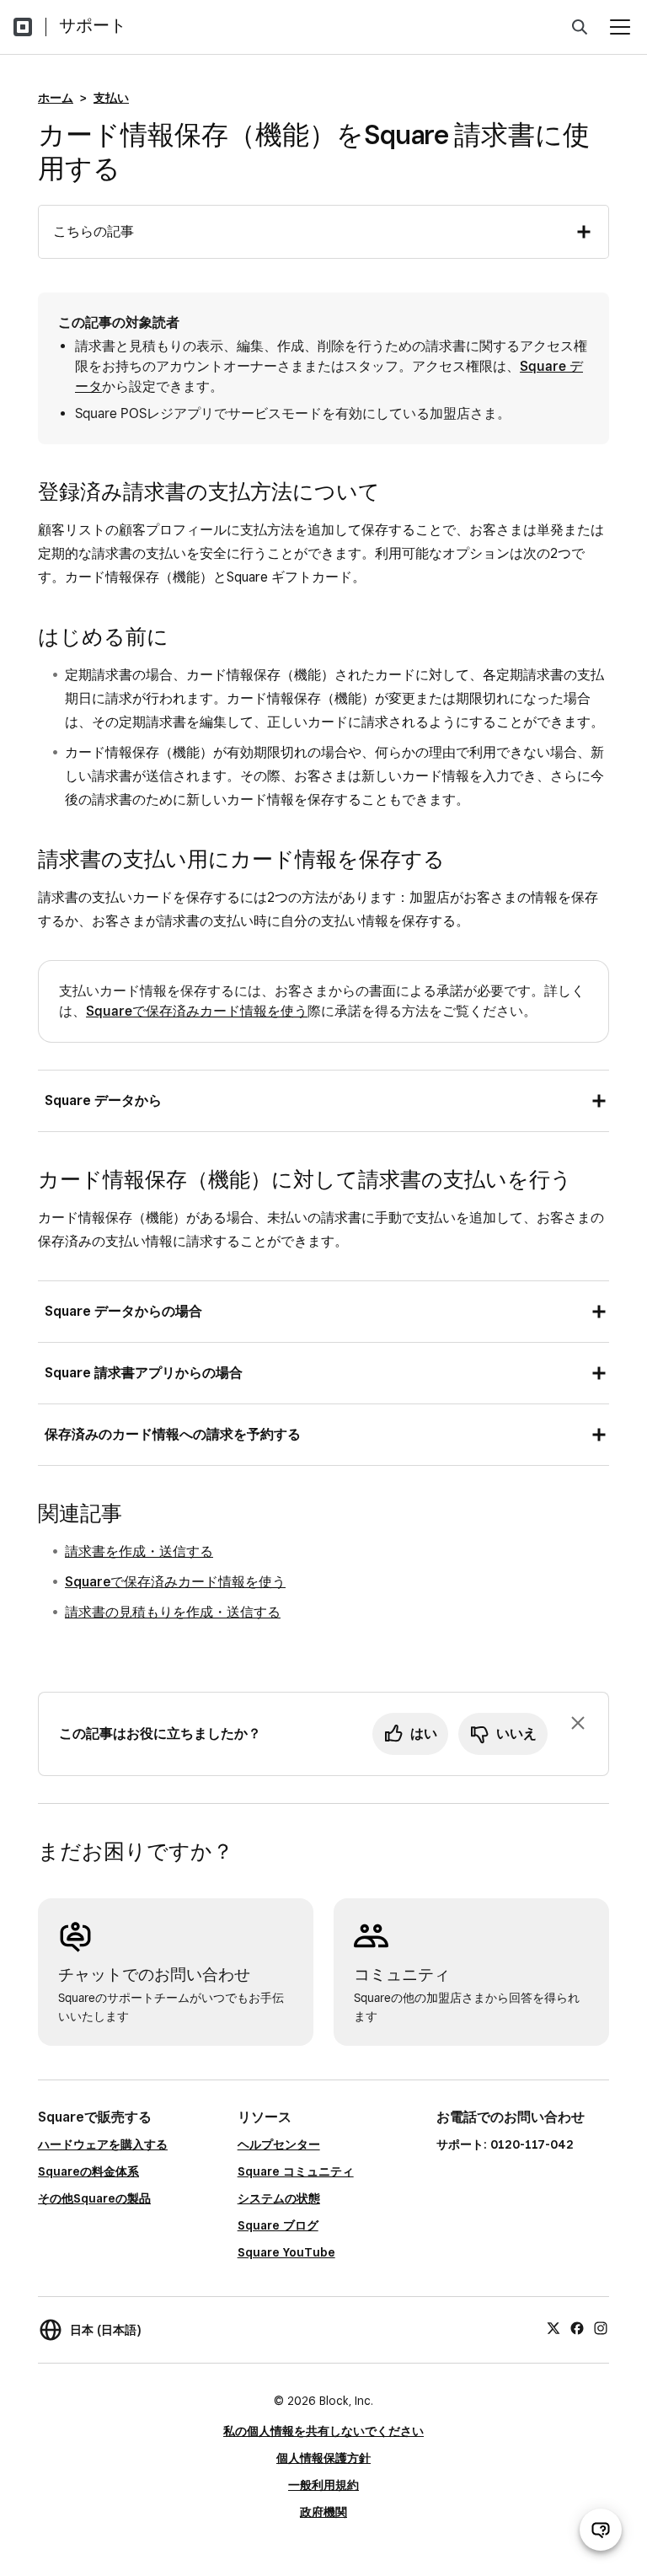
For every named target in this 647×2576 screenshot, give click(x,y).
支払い (111, 98)
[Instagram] (601, 2327)
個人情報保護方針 (323, 2458)
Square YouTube (286, 2252)
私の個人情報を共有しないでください (323, 2431)
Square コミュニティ (296, 2171)
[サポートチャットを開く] (601, 2530)
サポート (93, 25)
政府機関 (323, 2512)
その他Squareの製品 (94, 2198)
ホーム (56, 98)
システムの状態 (279, 2198)
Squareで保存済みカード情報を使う (197, 1011)
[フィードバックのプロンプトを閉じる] (578, 1723)
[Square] (23, 27)
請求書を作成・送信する (139, 1551)
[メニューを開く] (620, 27)
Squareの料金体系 (88, 2171)
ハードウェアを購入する (103, 2144)
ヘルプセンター (279, 2144)
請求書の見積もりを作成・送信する (173, 1612)
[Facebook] (577, 2327)
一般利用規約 (323, 2485)
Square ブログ (278, 2225)
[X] (553, 2327)
